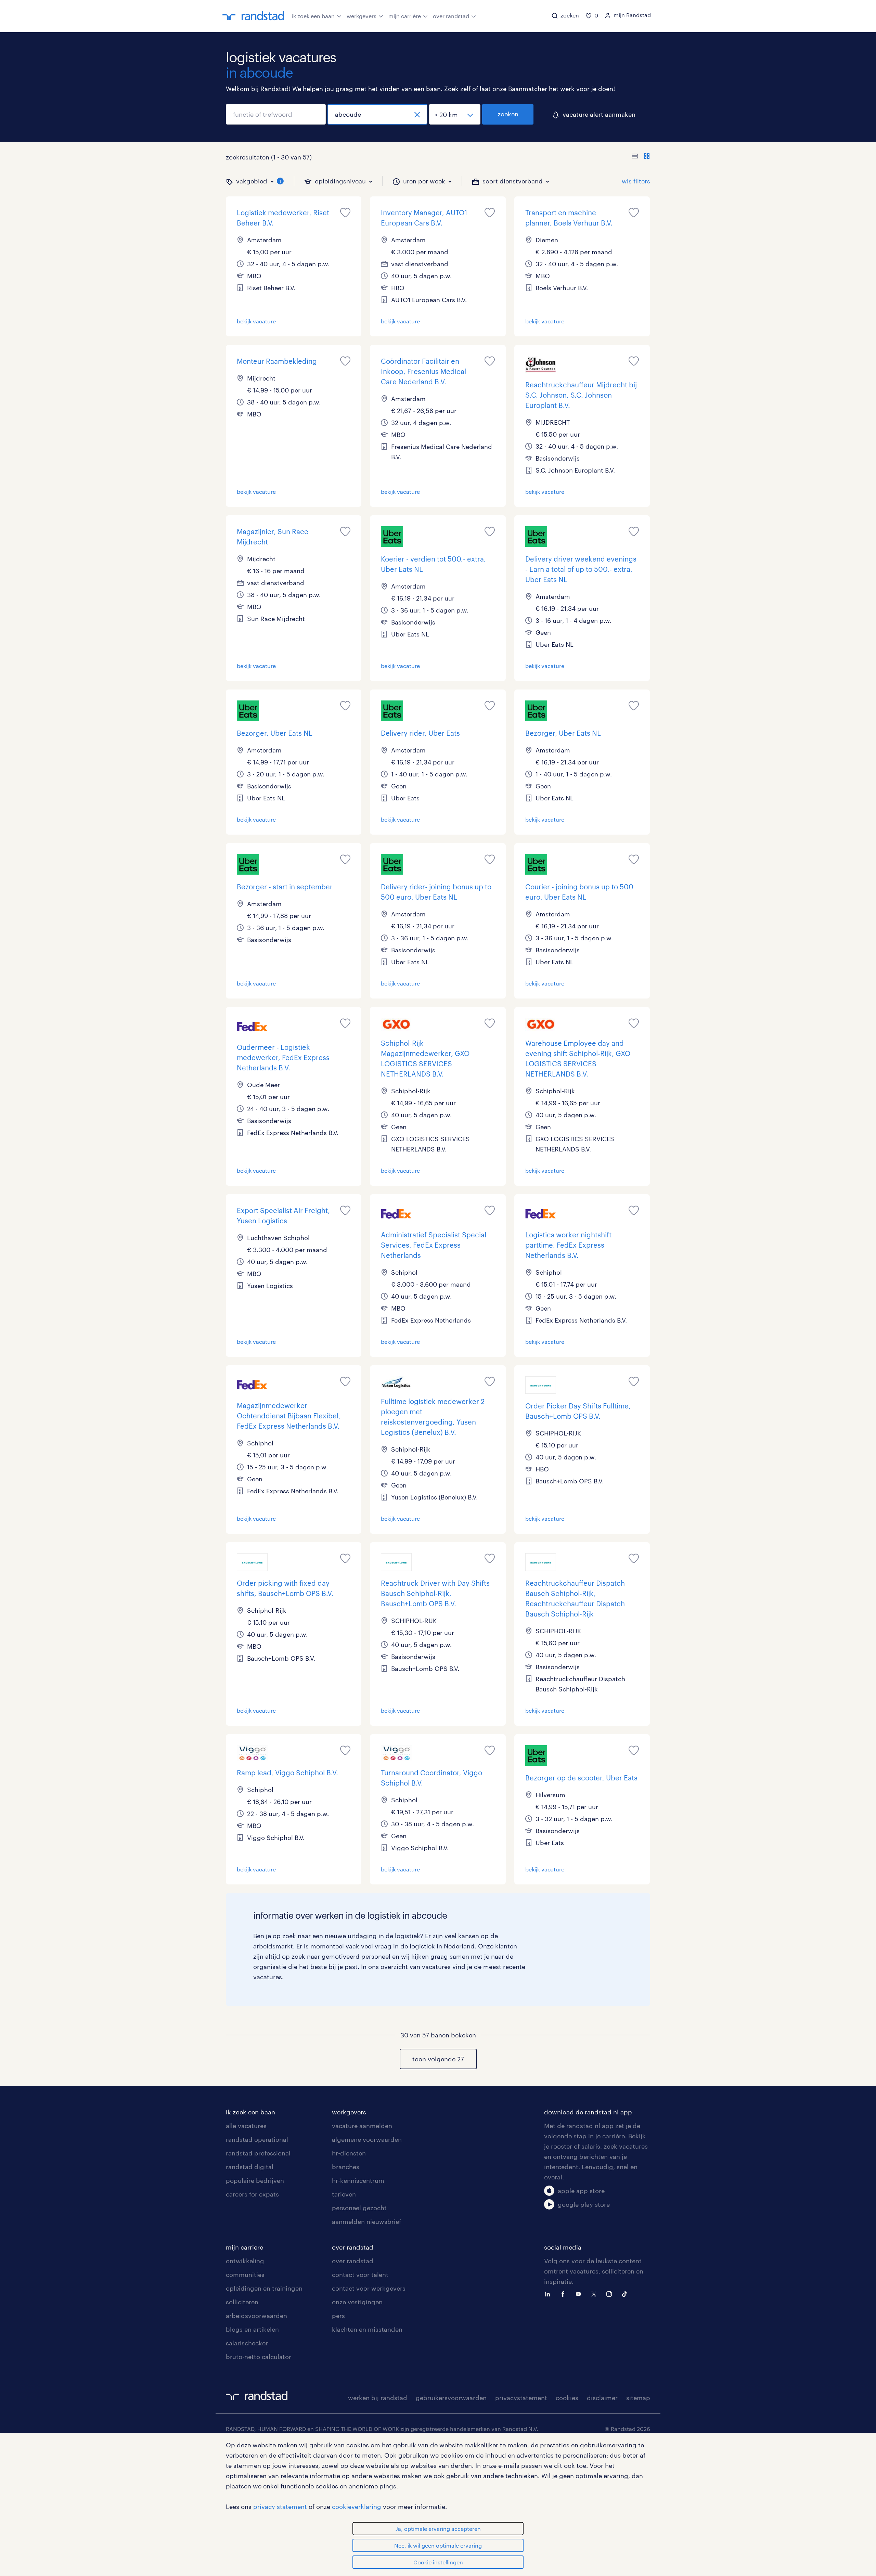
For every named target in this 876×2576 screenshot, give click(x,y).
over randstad (451, 16)
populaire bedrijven (255, 2180)
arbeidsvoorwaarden (256, 2316)
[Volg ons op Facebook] (565, 2293)
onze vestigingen (357, 2302)
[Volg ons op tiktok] (626, 2293)
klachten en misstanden (367, 2329)
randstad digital (250, 2167)
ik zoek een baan (313, 16)
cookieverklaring (357, 2507)
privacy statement (280, 2507)
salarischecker (247, 2343)
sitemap (638, 2398)
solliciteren (242, 2302)
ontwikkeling (245, 2261)
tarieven (344, 2194)
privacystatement (521, 2398)
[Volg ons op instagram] (611, 2293)
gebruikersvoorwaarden (451, 2398)
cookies (567, 2398)
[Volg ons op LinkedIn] (549, 2293)
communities (245, 2275)
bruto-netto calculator (259, 2357)
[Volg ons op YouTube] (580, 2293)
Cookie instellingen (438, 2562)
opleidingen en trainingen (264, 2288)
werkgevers (362, 16)
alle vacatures (246, 2126)
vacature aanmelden (362, 2126)
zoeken (508, 114)
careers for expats (252, 2194)
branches (346, 2167)
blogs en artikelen (252, 2329)
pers (338, 2316)
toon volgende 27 (438, 2059)
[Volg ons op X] (595, 2293)
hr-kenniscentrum (358, 2180)
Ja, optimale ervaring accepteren (438, 2529)
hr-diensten (349, 2153)
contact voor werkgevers (369, 2288)
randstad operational (257, 2139)
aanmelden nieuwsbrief (366, 2221)
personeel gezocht (359, 2208)
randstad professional (258, 2153)
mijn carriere (244, 2247)
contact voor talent (360, 2275)
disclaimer (602, 2398)
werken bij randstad (378, 2398)
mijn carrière (405, 16)
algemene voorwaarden (367, 2139)
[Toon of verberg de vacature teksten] (641, 157)
